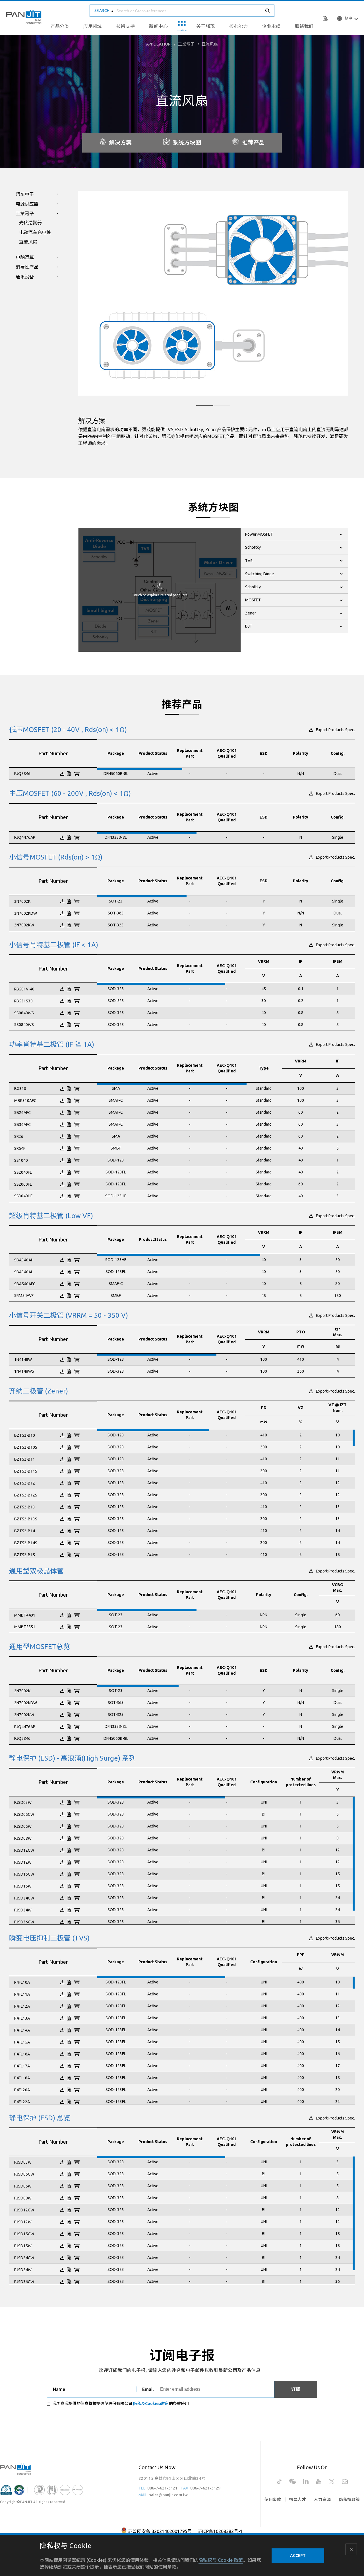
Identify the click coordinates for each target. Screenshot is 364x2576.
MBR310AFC (25, 1101)
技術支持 (126, 26)
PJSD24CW (24, 1898)
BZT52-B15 (25, 1555)
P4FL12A (22, 2006)
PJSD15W (23, 1886)
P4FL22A (22, 2102)
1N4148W (23, 1360)
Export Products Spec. (335, 730)
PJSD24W (23, 1910)
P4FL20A (22, 2090)
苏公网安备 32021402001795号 (160, 2531)
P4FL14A (22, 2030)
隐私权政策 (349, 2499)
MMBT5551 (25, 1627)
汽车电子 (25, 194)
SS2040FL (23, 1172)
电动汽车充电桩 (35, 232)
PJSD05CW (24, 1814)
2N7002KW (24, 925)
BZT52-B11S (26, 1471)
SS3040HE (23, 1196)
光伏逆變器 (30, 223)
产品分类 (60, 26)
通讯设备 (25, 277)
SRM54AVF (24, 1296)
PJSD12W (23, 1862)
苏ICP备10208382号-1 (220, 2531)
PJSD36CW (24, 1922)
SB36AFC (22, 1124)
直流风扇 (210, 44)
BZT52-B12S (26, 1495)
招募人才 (298, 2499)
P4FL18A (22, 2078)
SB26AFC (22, 1113)
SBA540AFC (25, 1284)
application (158, 44)
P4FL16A (22, 2054)
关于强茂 (206, 26)
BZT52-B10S (26, 1447)
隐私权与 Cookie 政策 (221, 2560)
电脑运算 (25, 257)
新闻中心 (158, 26)
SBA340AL (24, 1272)
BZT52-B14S (26, 1543)
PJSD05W (23, 1826)
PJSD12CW (24, 1850)
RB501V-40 (24, 989)
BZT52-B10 (25, 1435)
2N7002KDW (26, 913)
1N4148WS (24, 1371)
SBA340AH (24, 1260)
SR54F (20, 1148)
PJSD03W (23, 1802)
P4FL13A (22, 2018)
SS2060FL (23, 1184)
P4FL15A (22, 2042)
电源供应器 (27, 204)
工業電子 (186, 44)
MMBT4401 (25, 1615)
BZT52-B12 (25, 1483)
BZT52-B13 (25, 1507)
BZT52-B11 (25, 1459)
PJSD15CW (24, 1874)
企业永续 (271, 26)
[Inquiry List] (326, 18)
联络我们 (304, 26)
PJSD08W (23, 1838)
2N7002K (22, 901)
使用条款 (273, 2499)
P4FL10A (22, 1982)
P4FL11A (22, 1994)
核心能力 (239, 26)
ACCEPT (298, 2556)
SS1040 (21, 1160)
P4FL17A (22, 2066)
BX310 (20, 1089)
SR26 (19, 1136)
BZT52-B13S (26, 1519)
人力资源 (322, 2499)
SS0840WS (24, 1013)
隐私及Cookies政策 (151, 2404)
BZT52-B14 (25, 1531)
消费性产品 (27, 267)
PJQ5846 (22, 774)
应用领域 (93, 26)
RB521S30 (23, 1001)
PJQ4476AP (25, 837)
